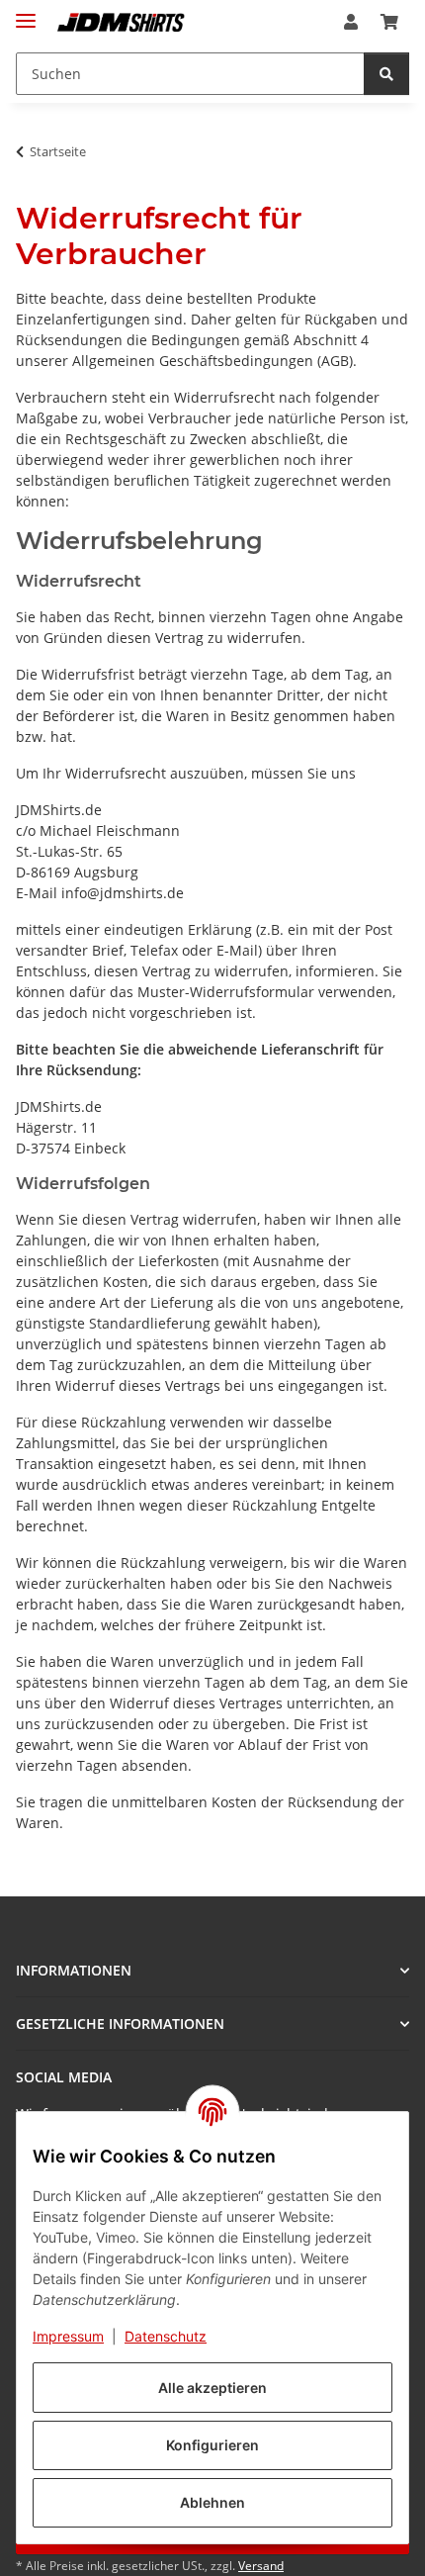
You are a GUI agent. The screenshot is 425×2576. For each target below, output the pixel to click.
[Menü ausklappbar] (26, 12)
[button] (351, 22)
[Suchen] (386, 74)
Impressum (68, 2336)
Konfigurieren (212, 2445)
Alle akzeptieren (212, 2388)
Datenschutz (166, 2336)
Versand (261, 2566)
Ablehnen (212, 2502)
